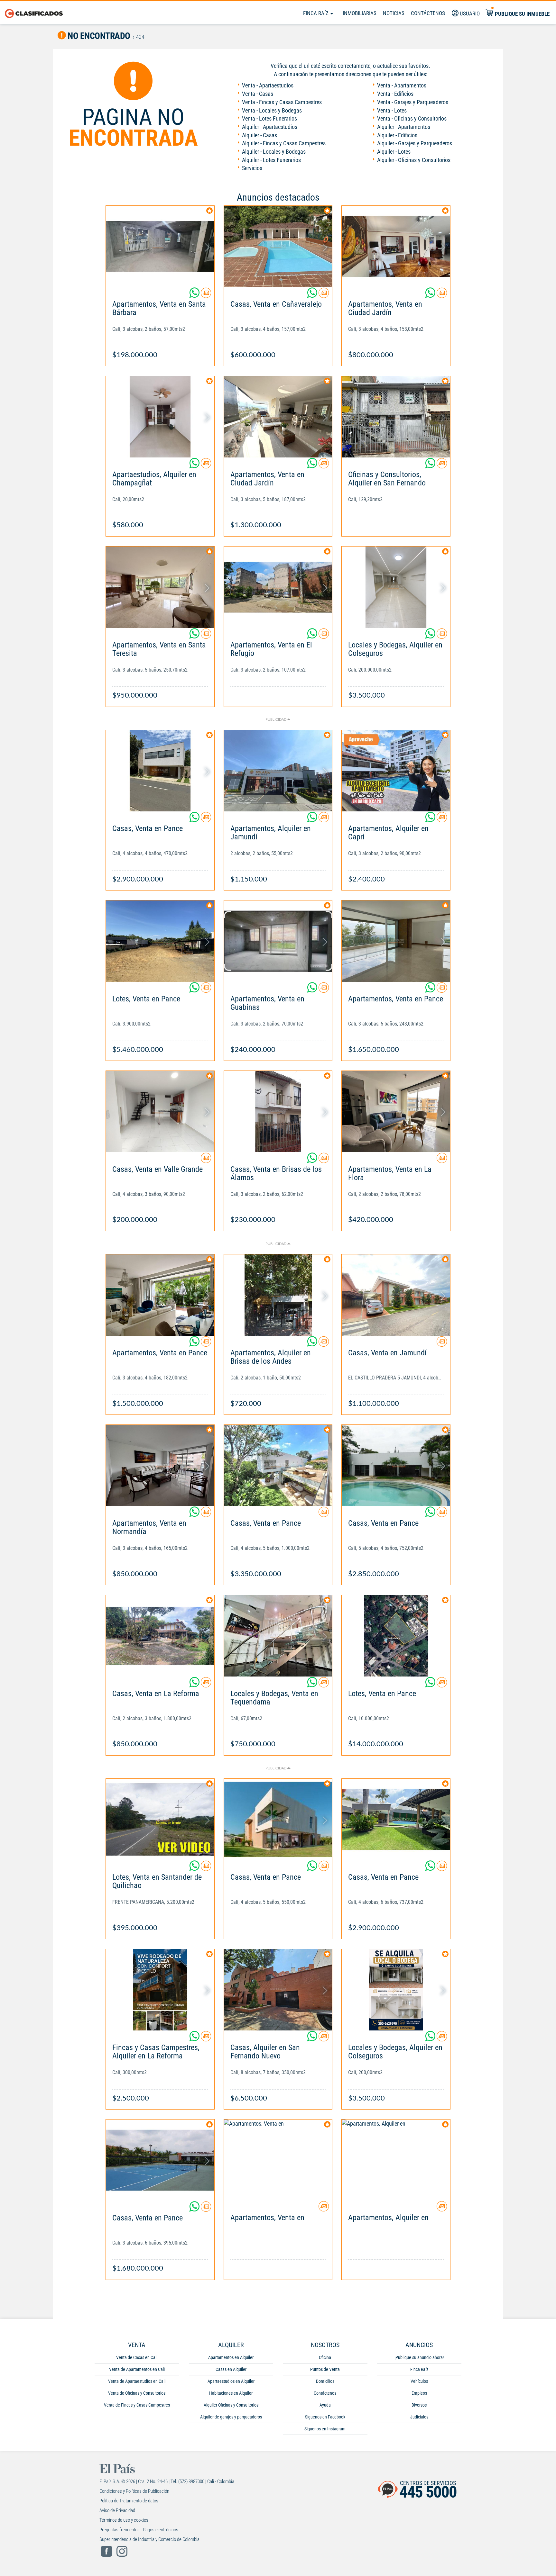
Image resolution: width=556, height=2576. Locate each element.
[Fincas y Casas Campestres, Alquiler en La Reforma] (160, 1990)
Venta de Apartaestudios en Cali (137, 2381)
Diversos (419, 2405)
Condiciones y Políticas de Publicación (134, 2491)
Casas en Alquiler (231, 2369)
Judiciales (419, 2417)
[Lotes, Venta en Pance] (160, 941)
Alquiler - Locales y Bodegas (274, 152)
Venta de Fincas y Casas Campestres (137, 2405)
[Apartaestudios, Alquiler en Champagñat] (160, 417)
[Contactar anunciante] (206, 295)
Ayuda (325, 2405)
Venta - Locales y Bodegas (272, 110)
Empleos (419, 2393)
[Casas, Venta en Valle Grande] (160, 1112)
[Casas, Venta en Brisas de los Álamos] (278, 1112)
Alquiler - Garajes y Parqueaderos (415, 143)
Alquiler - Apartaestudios (270, 127)
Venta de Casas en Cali (137, 2357)
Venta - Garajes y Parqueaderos (413, 102)
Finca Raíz (316, 13)
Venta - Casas (258, 94)
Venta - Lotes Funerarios (269, 118)
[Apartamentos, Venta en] (278, 2160)
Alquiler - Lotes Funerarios (271, 160)
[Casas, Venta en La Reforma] (160, 1636)
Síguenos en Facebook (325, 2417)
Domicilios (325, 2381)
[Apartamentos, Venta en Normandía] (160, 1465)
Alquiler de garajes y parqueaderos (231, 2417)
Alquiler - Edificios (397, 135)
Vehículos (419, 2381)
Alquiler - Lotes (394, 152)
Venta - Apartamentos (402, 85)
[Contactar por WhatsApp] (195, 295)
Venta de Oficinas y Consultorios (137, 2393)
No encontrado (98, 36)
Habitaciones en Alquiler (231, 2393)
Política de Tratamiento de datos (129, 2501)
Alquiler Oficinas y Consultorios (231, 2405)
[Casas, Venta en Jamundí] (396, 1295)
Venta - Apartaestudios (268, 85)
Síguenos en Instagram (325, 2429)
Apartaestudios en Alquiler (231, 2381)
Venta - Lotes (392, 110)
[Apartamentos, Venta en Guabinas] (278, 941)
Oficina (325, 2357)
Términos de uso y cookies (124, 2520)
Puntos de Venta (325, 2369)
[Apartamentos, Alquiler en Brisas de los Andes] (278, 1295)
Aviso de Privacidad (117, 2510)
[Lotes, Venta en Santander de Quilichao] (160, 1819)
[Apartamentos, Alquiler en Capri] (396, 771)
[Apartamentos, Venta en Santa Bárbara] (160, 246)
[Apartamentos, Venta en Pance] (396, 941)
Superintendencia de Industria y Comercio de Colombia (149, 2539)
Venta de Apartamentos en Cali (137, 2369)
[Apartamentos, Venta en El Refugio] (278, 587)
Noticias (394, 13)
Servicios (252, 168)
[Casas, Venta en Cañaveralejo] (278, 246)
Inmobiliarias (360, 13)
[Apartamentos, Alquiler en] (396, 2160)
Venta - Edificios (395, 94)
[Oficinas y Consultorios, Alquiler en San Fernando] (396, 417)
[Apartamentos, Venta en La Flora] (396, 1112)
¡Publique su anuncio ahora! (419, 2357)
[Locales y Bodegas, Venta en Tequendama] (278, 1636)
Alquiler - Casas (259, 135)
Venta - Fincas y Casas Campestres (282, 102)
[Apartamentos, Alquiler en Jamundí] (278, 771)
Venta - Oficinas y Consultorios (412, 118)
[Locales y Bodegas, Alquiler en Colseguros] (396, 587)
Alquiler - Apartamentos (404, 127)
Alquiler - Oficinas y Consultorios (414, 160)
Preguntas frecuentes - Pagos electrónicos (139, 2530)
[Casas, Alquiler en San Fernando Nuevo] (278, 1990)
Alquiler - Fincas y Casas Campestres (284, 143)
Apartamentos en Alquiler (231, 2357)
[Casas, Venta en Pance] (160, 771)
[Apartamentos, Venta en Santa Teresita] (160, 587)
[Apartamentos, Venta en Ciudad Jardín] (396, 246)
